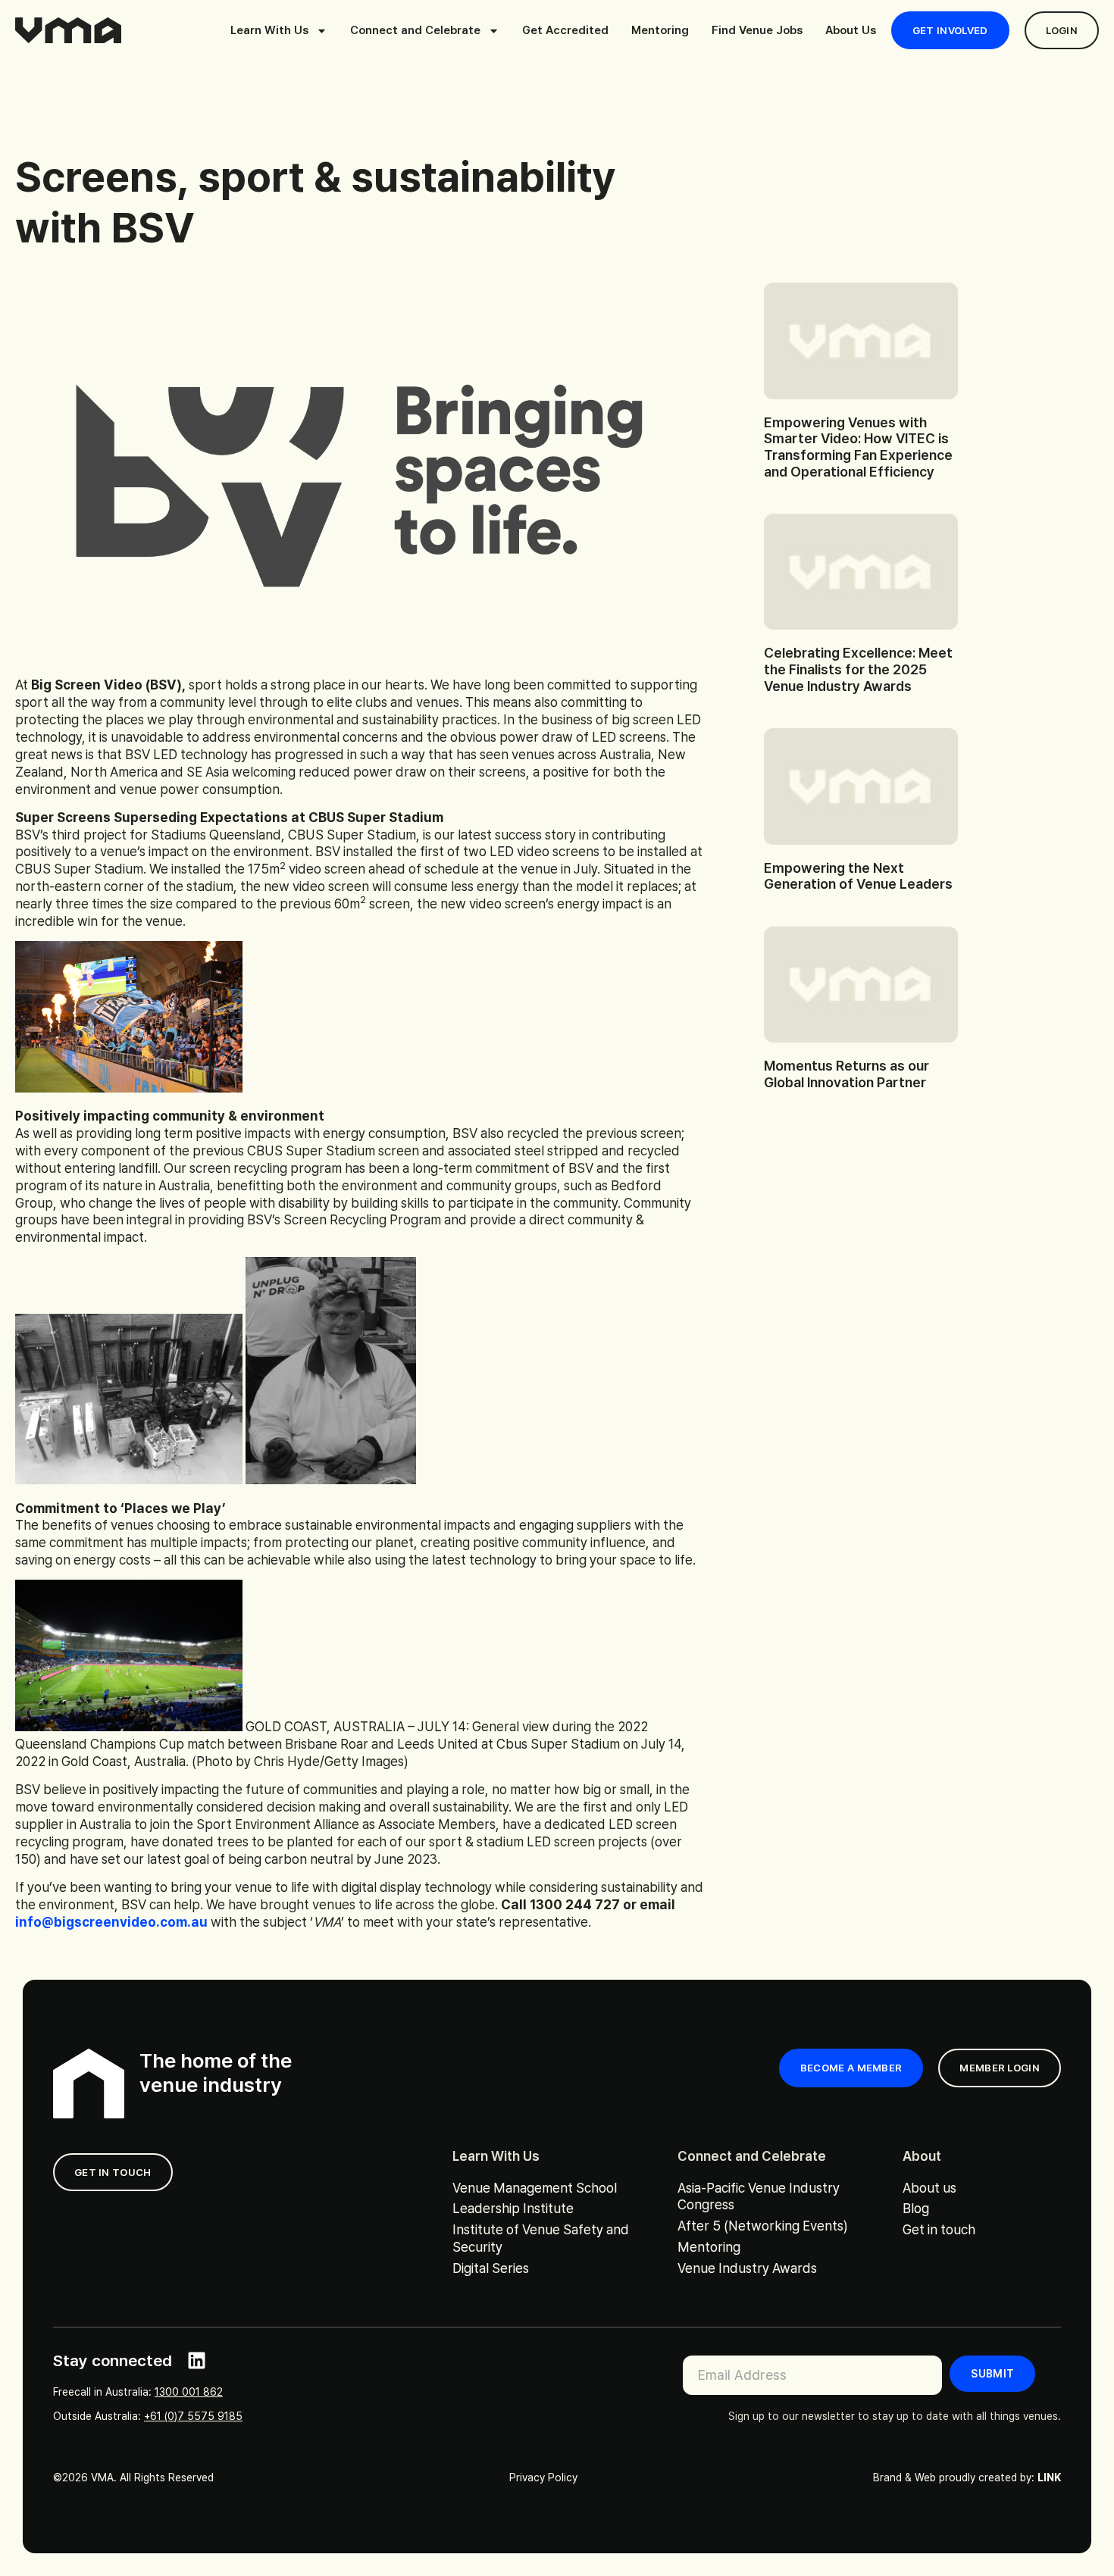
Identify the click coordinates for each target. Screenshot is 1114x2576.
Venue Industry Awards (747, 2268)
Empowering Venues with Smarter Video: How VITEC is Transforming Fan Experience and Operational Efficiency (858, 447)
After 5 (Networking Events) (763, 2226)
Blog (916, 2208)
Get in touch (939, 2229)
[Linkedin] (197, 2360)
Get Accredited (565, 30)
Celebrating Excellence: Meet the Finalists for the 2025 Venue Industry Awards (858, 669)
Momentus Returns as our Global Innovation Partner (846, 1074)
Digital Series (491, 2268)
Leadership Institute (513, 2208)
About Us (851, 30)
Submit (992, 2374)
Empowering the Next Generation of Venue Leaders (858, 876)
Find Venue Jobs (757, 30)
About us (929, 2188)
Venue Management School (535, 2188)
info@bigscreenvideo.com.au (111, 1922)
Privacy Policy (543, 2478)
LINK (1049, 2478)
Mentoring (660, 30)
